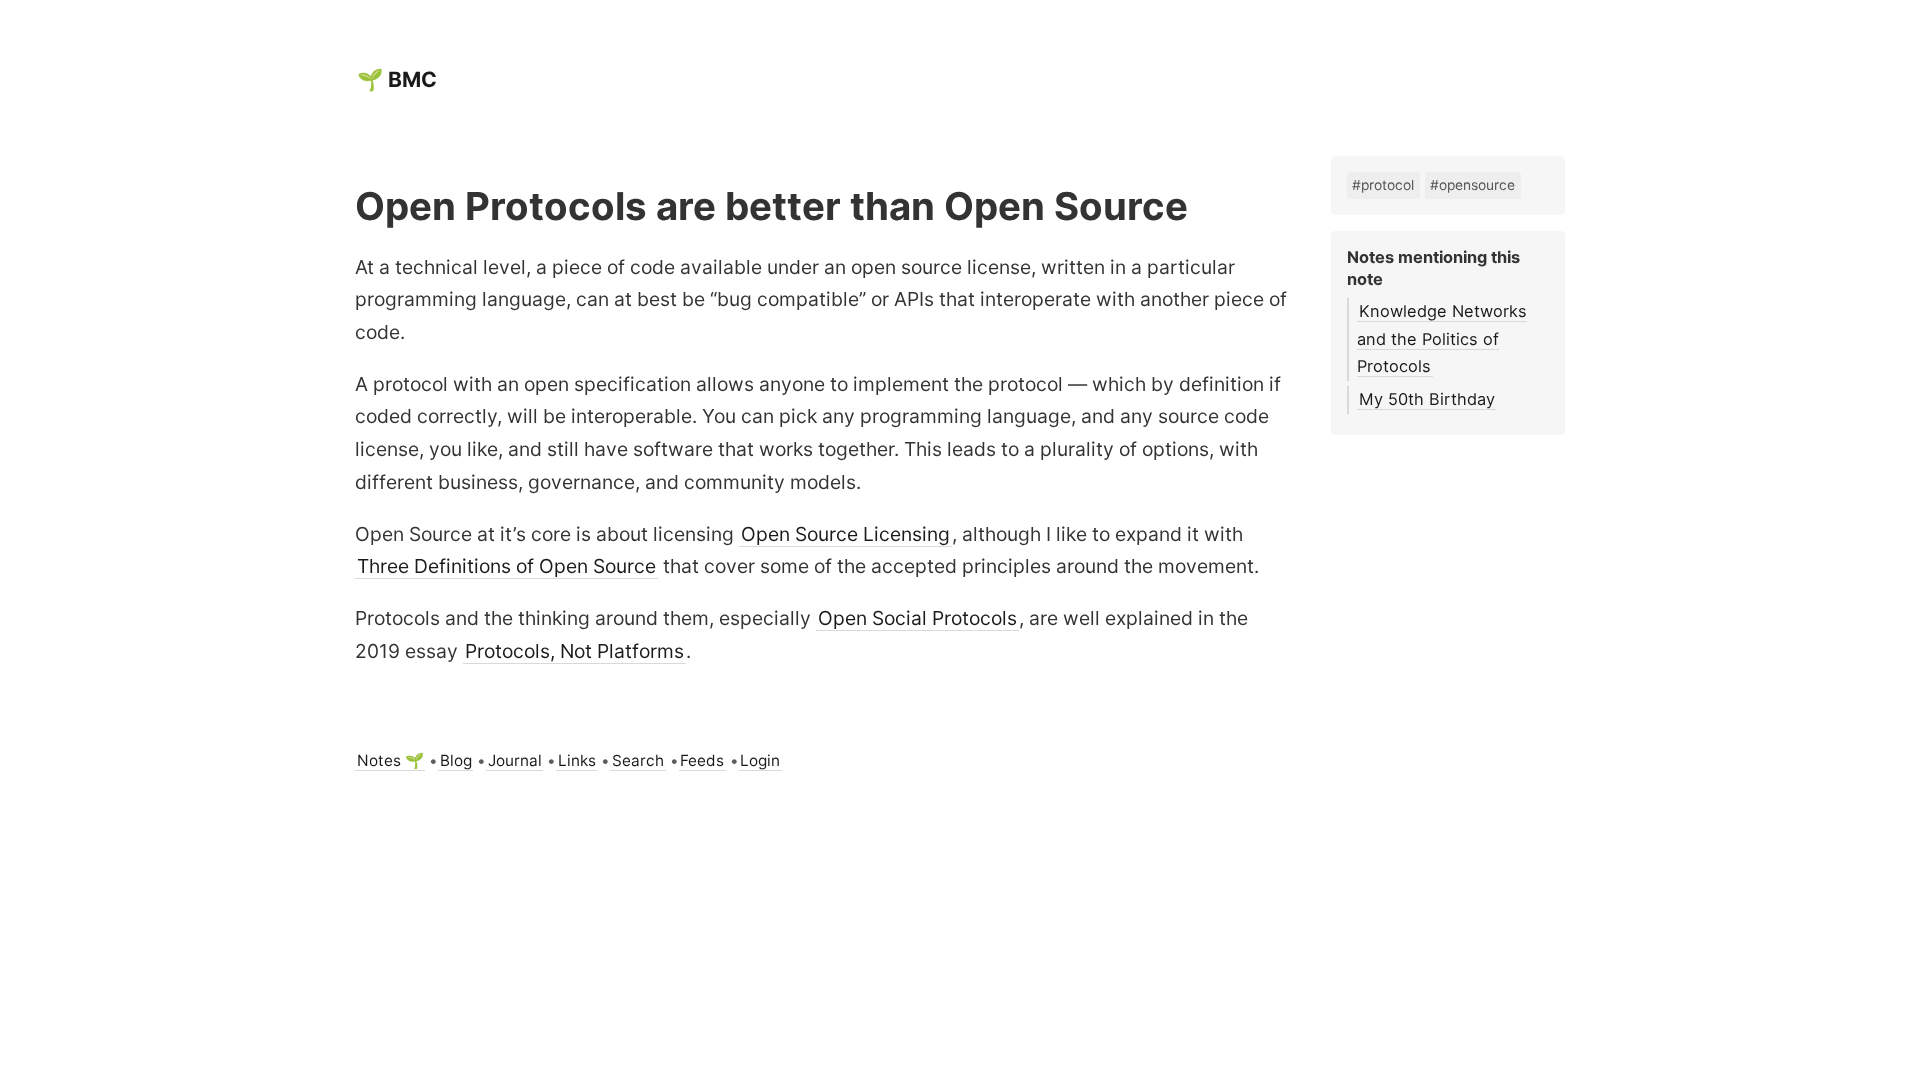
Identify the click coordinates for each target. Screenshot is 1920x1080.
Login (760, 760)
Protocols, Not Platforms (574, 651)
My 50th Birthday (1427, 399)
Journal (515, 760)
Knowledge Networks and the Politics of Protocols (1442, 338)
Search (638, 760)
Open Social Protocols (917, 618)
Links (577, 760)
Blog (456, 760)
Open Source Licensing (845, 534)
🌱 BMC (397, 79)
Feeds (702, 760)
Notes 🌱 (390, 760)
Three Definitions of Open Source (506, 566)
